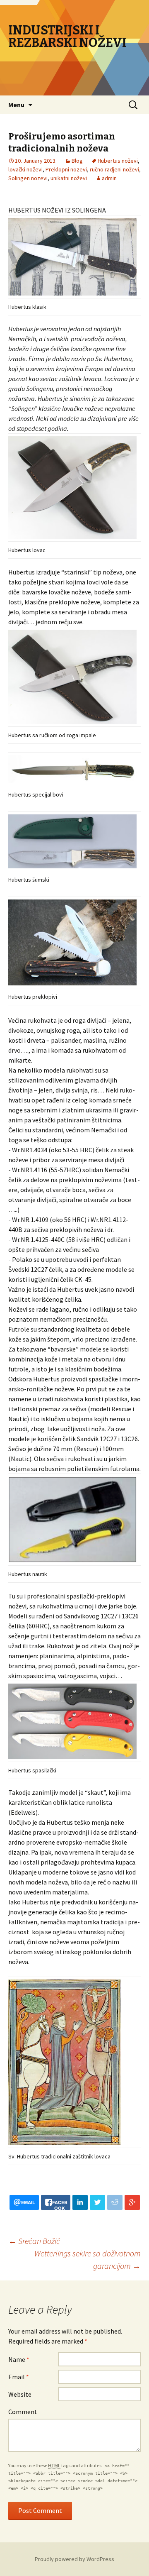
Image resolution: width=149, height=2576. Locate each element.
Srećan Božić (34, 2241)
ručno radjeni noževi (114, 169)
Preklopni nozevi (66, 169)
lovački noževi (25, 169)
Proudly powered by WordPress (74, 2559)
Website (20, 2394)
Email (19, 2377)
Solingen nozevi (28, 178)
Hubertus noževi (118, 161)
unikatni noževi (69, 178)
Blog (77, 161)
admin (109, 178)
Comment (23, 2412)
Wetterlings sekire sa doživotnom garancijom (88, 2259)
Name (19, 2359)
